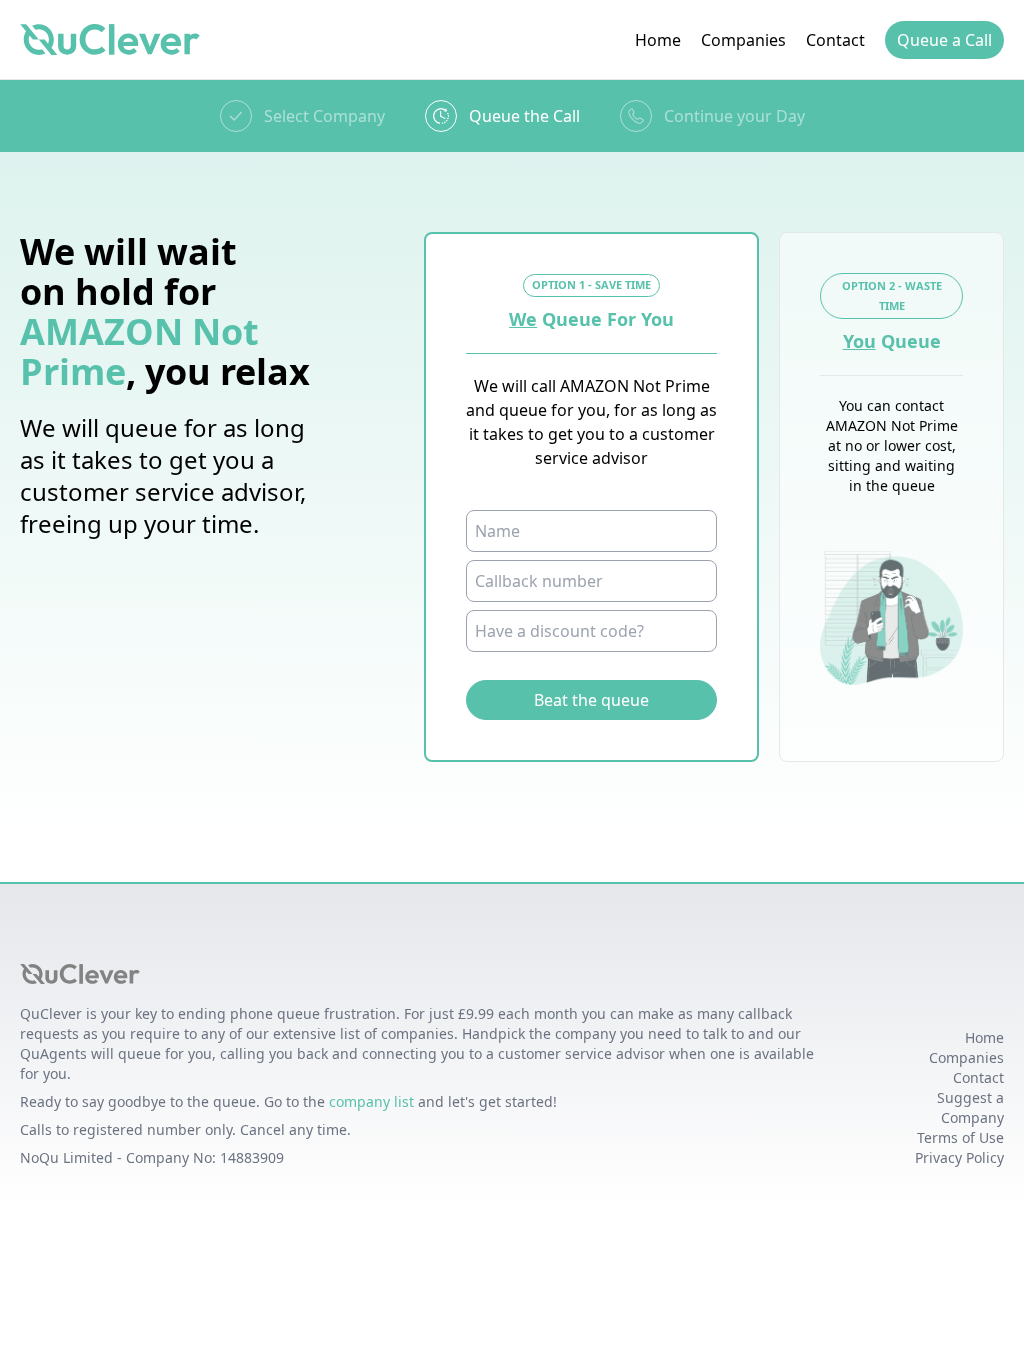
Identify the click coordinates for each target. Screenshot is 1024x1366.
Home (658, 40)
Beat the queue (591, 700)
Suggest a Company (970, 1107)
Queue (944, 40)
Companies (743, 40)
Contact (835, 40)
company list (371, 1101)
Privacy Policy (959, 1157)
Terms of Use (960, 1137)
